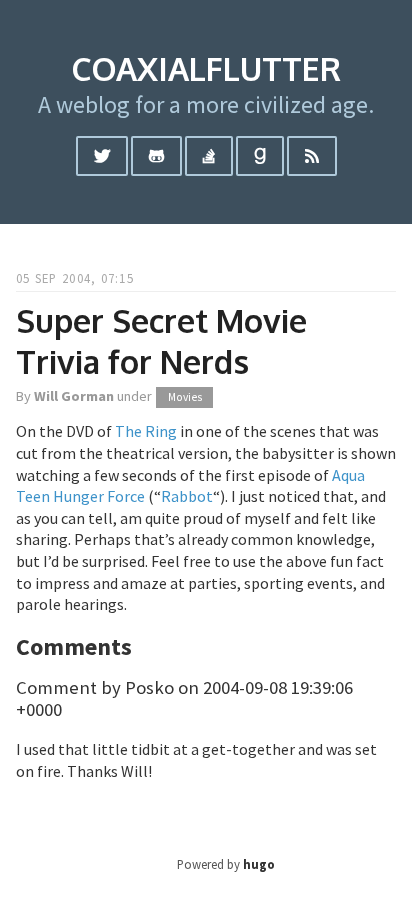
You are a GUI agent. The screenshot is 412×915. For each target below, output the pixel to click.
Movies (185, 397)
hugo (259, 864)
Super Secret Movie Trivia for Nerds (161, 341)
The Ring (146, 431)
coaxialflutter (206, 68)
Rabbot (187, 496)
